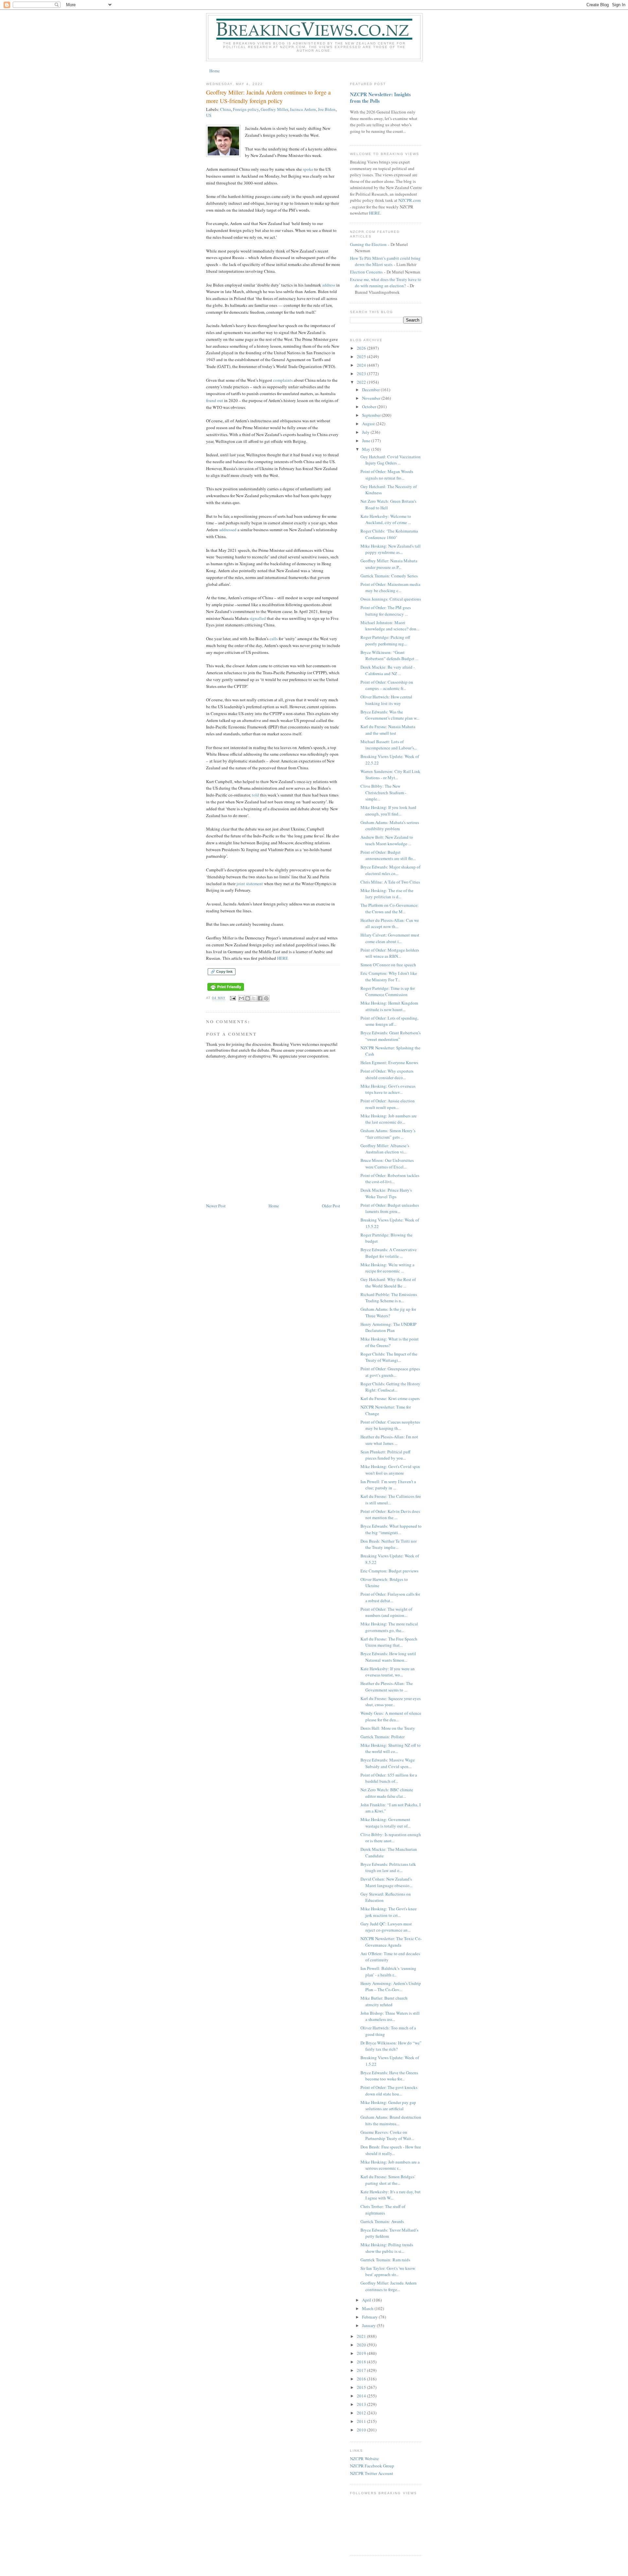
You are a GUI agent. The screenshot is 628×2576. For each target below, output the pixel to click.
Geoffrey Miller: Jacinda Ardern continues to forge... (389, 2286)
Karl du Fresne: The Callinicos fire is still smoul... (391, 1499)
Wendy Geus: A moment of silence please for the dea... (391, 1716)
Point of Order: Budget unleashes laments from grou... (390, 1208)
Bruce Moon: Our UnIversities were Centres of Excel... (387, 1164)
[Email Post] (233, 998)
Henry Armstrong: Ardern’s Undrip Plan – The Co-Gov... (391, 1987)
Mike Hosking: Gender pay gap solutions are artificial (388, 2106)
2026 (362, 348)
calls (274, 639)
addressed (228, 530)
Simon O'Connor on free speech (388, 965)
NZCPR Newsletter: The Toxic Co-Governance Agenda (391, 1942)
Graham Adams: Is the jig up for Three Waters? (388, 1312)
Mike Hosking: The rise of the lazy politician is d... (387, 894)
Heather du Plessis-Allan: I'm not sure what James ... (389, 1440)
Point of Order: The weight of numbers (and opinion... (386, 1612)
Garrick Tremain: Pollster (383, 1737)
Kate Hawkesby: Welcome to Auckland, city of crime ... (386, 519)
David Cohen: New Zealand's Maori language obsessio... (386, 1882)
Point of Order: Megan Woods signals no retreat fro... (387, 475)
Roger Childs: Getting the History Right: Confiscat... (390, 1387)
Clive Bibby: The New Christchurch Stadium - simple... (383, 792)
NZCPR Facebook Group (372, 2466)
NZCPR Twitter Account (372, 2473)
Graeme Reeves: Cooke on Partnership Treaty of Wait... (387, 2135)
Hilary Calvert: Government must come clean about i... (390, 938)
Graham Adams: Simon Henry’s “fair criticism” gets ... (388, 1134)
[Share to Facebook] (260, 998)
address (329, 285)
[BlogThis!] (248, 998)
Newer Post (216, 1206)
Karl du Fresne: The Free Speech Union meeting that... (389, 1642)
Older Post (331, 1206)
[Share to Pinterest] (266, 998)
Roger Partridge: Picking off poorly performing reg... (385, 640)
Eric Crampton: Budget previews (389, 1571)
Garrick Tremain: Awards (382, 2221)
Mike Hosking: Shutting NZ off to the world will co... (391, 1748)
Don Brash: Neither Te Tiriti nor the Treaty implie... (389, 1544)
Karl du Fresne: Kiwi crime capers (390, 1398)
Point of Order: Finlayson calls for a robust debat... (390, 1597)
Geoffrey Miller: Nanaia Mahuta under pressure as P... (389, 564)
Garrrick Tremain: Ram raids (385, 2260)
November (372, 398)
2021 (362, 2336)
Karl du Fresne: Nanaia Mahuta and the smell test (388, 730)
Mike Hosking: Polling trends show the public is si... (387, 2248)
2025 (362, 357)
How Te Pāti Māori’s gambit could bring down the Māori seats (385, 261)
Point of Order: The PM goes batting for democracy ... (386, 611)
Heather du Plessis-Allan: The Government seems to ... (387, 1687)
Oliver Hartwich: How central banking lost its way (386, 700)
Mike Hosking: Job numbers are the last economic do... (389, 1119)
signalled (258, 618)
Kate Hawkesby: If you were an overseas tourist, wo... (388, 1672)
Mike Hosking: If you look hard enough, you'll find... (388, 811)
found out (215, 400)
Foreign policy (246, 109)
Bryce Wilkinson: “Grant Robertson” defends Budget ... (389, 656)
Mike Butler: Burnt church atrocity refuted (384, 2001)
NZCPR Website (364, 2459)
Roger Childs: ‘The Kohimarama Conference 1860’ (389, 534)
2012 (362, 2413)
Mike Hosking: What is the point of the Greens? (390, 1342)
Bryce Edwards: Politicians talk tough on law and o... (388, 1867)
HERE (283, 958)
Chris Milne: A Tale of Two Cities (390, 882)
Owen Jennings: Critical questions (391, 599)
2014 (362, 2396)
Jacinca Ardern (303, 109)
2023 (362, 374)
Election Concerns (366, 272)
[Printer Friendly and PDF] (226, 991)
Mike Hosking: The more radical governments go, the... (389, 1627)
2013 (362, 2404)
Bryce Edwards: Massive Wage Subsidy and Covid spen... (388, 1763)
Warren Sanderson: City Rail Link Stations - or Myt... (390, 775)
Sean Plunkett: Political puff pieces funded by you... (385, 1455)
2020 (362, 2345)
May (367, 449)
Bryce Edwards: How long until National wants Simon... (388, 1657)
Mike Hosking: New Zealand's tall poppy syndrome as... (391, 549)
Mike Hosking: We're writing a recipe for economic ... (387, 1268)
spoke (308, 169)
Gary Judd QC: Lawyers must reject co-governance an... (386, 1927)
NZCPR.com (410, 200)
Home (215, 71)
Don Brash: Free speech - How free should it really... (391, 2150)
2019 (362, 2353)
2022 (362, 382)
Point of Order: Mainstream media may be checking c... (390, 587)
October (370, 407)
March (368, 2308)
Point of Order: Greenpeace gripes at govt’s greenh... (390, 1372)
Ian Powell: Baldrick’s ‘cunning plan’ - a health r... (388, 1971)
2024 (362, 365)
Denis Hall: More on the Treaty (388, 1728)
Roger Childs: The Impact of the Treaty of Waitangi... (389, 1357)
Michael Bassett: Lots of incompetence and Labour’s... (389, 745)
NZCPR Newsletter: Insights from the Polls (380, 97)
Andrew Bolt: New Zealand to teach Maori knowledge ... (387, 840)
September (372, 415)
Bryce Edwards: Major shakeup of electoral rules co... (390, 870)
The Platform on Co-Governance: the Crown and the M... (390, 908)
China (226, 109)
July (366, 432)
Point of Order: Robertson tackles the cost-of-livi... (390, 1179)
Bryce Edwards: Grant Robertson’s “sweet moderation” (391, 1036)
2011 (362, 2421)
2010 (362, 2430)
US (209, 115)
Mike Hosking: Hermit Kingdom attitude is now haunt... (389, 1006)
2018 (362, 2362)
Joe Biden (327, 109)
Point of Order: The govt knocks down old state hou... (389, 2091)
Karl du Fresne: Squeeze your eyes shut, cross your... (391, 1702)
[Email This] (241, 998)
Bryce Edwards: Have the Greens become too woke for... (389, 2076)
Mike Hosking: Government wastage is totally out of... (385, 1823)
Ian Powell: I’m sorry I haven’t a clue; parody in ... (388, 1485)
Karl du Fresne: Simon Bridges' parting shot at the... (388, 2180)
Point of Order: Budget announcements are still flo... (388, 855)
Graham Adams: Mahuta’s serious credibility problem (390, 826)
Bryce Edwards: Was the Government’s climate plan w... (390, 715)
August (369, 424)
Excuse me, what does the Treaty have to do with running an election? (386, 283)
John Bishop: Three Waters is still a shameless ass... (390, 2016)
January (369, 2325)
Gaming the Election (368, 244)
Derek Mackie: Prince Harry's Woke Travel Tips (386, 1193)
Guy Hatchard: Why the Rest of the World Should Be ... (388, 1283)
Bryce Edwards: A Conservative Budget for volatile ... (389, 1253)
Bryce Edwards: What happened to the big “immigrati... (391, 1529)
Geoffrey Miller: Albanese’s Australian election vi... (385, 1149)
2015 (362, 2387)
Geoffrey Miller (274, 109)
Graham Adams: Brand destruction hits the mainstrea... (391, 2120)
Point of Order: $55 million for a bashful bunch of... (389, 1778)
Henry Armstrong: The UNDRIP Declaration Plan (388, 1327)
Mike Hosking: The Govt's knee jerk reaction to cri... (389, 1912)
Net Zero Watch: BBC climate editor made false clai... (387, 1793)
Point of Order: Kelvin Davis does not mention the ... (390, 1515)
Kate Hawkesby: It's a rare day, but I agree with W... (391, 2195)
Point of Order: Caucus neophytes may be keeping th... (390, 1425)
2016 (362, 2379)
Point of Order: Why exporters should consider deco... (387, 1074)
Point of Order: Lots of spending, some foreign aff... (389, 1021)
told (255, 795)
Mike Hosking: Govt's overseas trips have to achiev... (388, 1089)
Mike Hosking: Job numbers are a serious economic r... (390, 2165)
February (370, 2317)
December (371, 390)
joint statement (250, 884)
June (367, 441)
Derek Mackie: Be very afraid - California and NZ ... (388, 670)
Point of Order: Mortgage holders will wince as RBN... (390, 953)
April (367, 2300)
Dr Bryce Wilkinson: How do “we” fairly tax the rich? (391, 2046)
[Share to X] (254, 998)
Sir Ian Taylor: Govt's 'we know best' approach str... (388, 2271)
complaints (283, 380)
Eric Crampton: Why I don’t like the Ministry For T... (389, 976)
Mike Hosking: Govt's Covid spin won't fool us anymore (390, 1470)
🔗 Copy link (222, 972)
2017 (362, 2370)
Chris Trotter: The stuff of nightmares (383, 2210)
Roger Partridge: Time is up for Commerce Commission (388, 991)
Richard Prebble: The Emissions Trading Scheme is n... (389, 1298)
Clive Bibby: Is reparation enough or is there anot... (391, 1838)
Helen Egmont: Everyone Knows (389, 1062)
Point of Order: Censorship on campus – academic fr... (387, 685)
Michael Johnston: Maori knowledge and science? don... (390, 626)
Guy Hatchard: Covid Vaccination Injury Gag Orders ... (391, 460)
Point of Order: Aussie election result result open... (388, 1104)
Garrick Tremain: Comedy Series (389, 576)
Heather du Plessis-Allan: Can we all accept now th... (390, 923)
